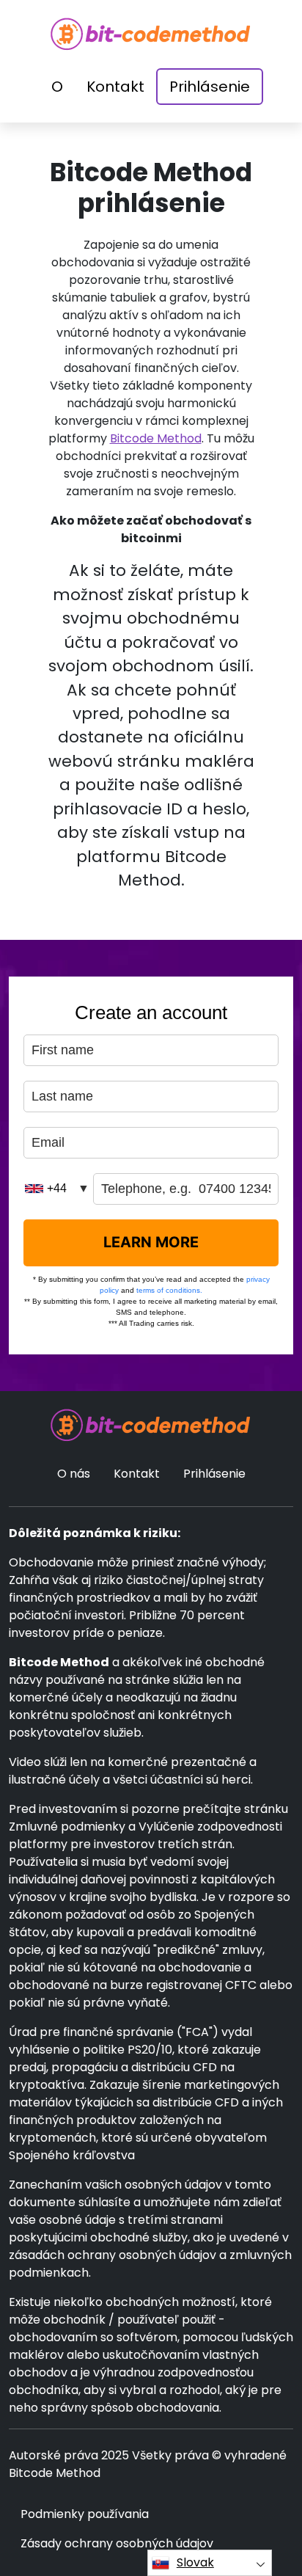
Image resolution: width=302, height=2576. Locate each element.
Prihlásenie (210, 87)
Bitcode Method (156, 438)
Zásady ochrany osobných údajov (117, 2543)
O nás (74, 1474)
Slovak (195, 2562)
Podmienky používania (85, 2514)
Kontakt (115, 87)
